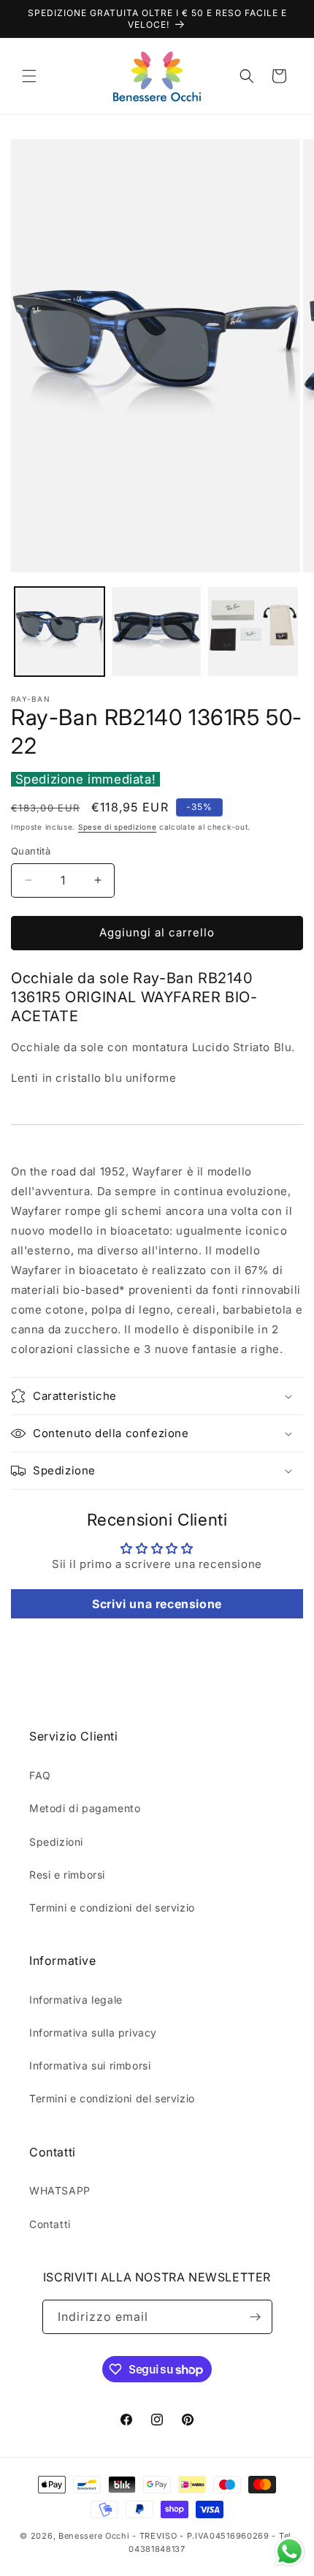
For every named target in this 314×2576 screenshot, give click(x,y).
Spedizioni (56, 1842)
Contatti (50, 2224)
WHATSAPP (60, 2190)
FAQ (40, 1775)
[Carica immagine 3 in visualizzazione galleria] (253, 632)
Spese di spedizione (117, 827)
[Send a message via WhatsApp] (290, 2552)
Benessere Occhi (94, 2536)
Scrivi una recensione (157, 1604)
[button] (29, 76)
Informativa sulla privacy (93, 2033)
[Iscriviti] (256, 2317)
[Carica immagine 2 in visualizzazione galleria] (157, 632)
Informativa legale (76, 2000)
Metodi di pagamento (85, 1808)
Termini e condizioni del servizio (112, 1908)
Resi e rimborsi (67, 1875)
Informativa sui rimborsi (90, 2065)
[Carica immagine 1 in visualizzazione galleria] (60, 632)
